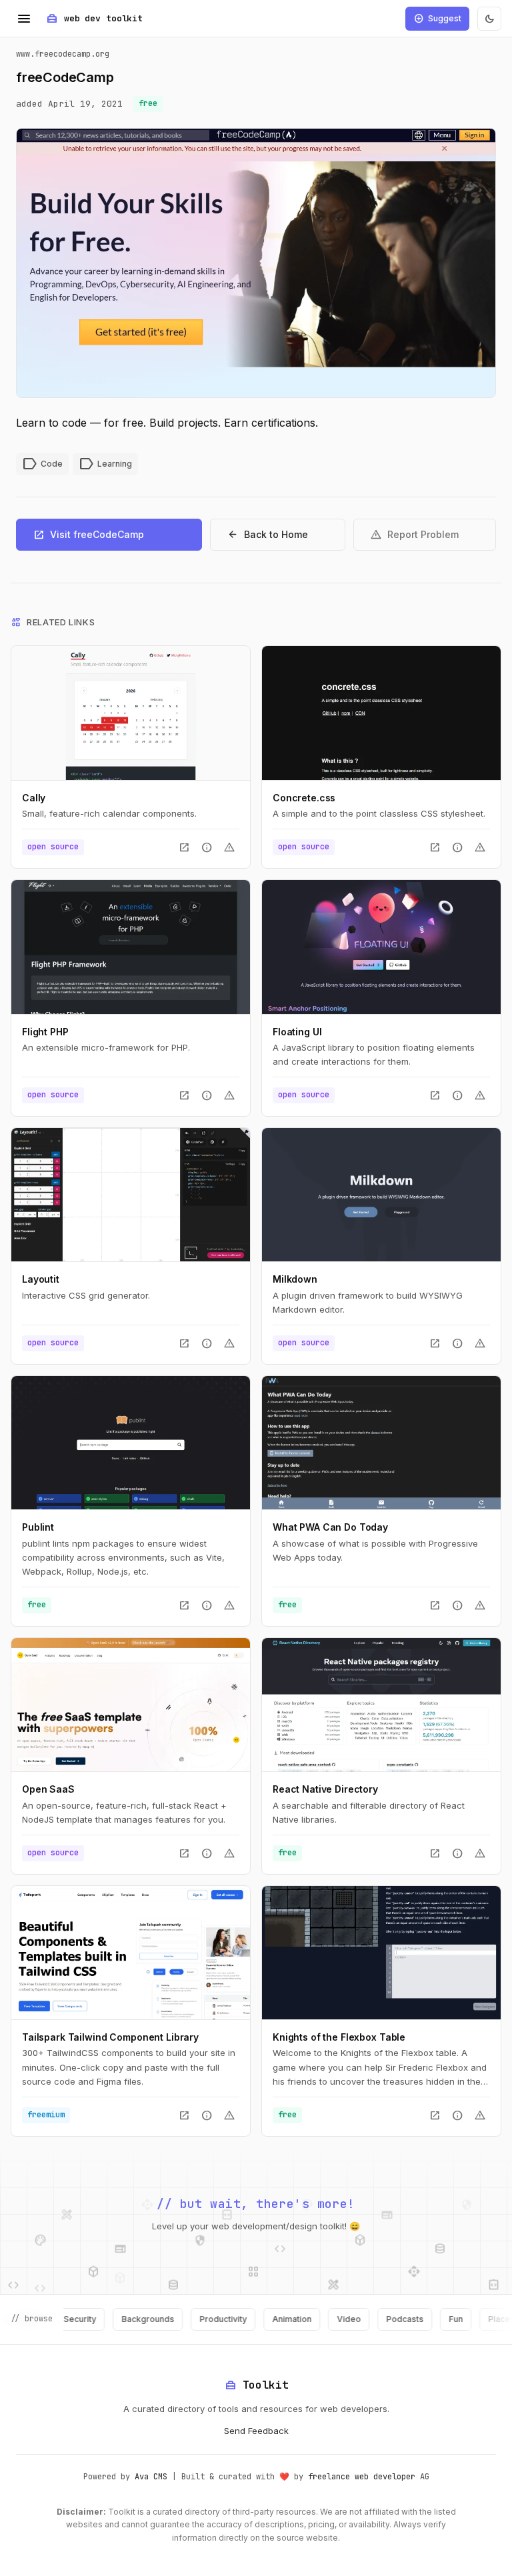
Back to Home (267, 535)
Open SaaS (48, 1789)
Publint (38, 1527)
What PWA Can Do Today (330, 1527)
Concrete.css (304, 798)
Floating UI (297, 1032)
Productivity (188, 2319)
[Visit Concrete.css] (381, 713)
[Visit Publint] (131, 1443)
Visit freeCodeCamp (88, 535)
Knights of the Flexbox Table (339, 2037)
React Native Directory (325, 1789)
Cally (34, 798)
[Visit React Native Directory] (381, 1705)
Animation (257, 2319)
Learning (105, 464)
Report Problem (414, 535)
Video (314, 2319)
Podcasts (370, 2319)
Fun (421, 2319)
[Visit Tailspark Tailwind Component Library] (131, 1953)
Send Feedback (256, 2431)
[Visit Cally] (131, 713)
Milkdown (295, 1279)
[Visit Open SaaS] (131, 1705)
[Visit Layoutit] (131, 1195)
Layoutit (41, 1279)
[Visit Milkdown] (381, 1195)
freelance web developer (362, 2477)
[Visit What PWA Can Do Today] (381, 1443)
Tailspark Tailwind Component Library (110, 2037)
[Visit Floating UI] (381, 947)
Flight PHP (45, 1032)
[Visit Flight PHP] (131, 947)
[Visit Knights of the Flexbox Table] (381, 1953)
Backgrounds (113, 2319)
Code (42, 464)
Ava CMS (151, 2477)
